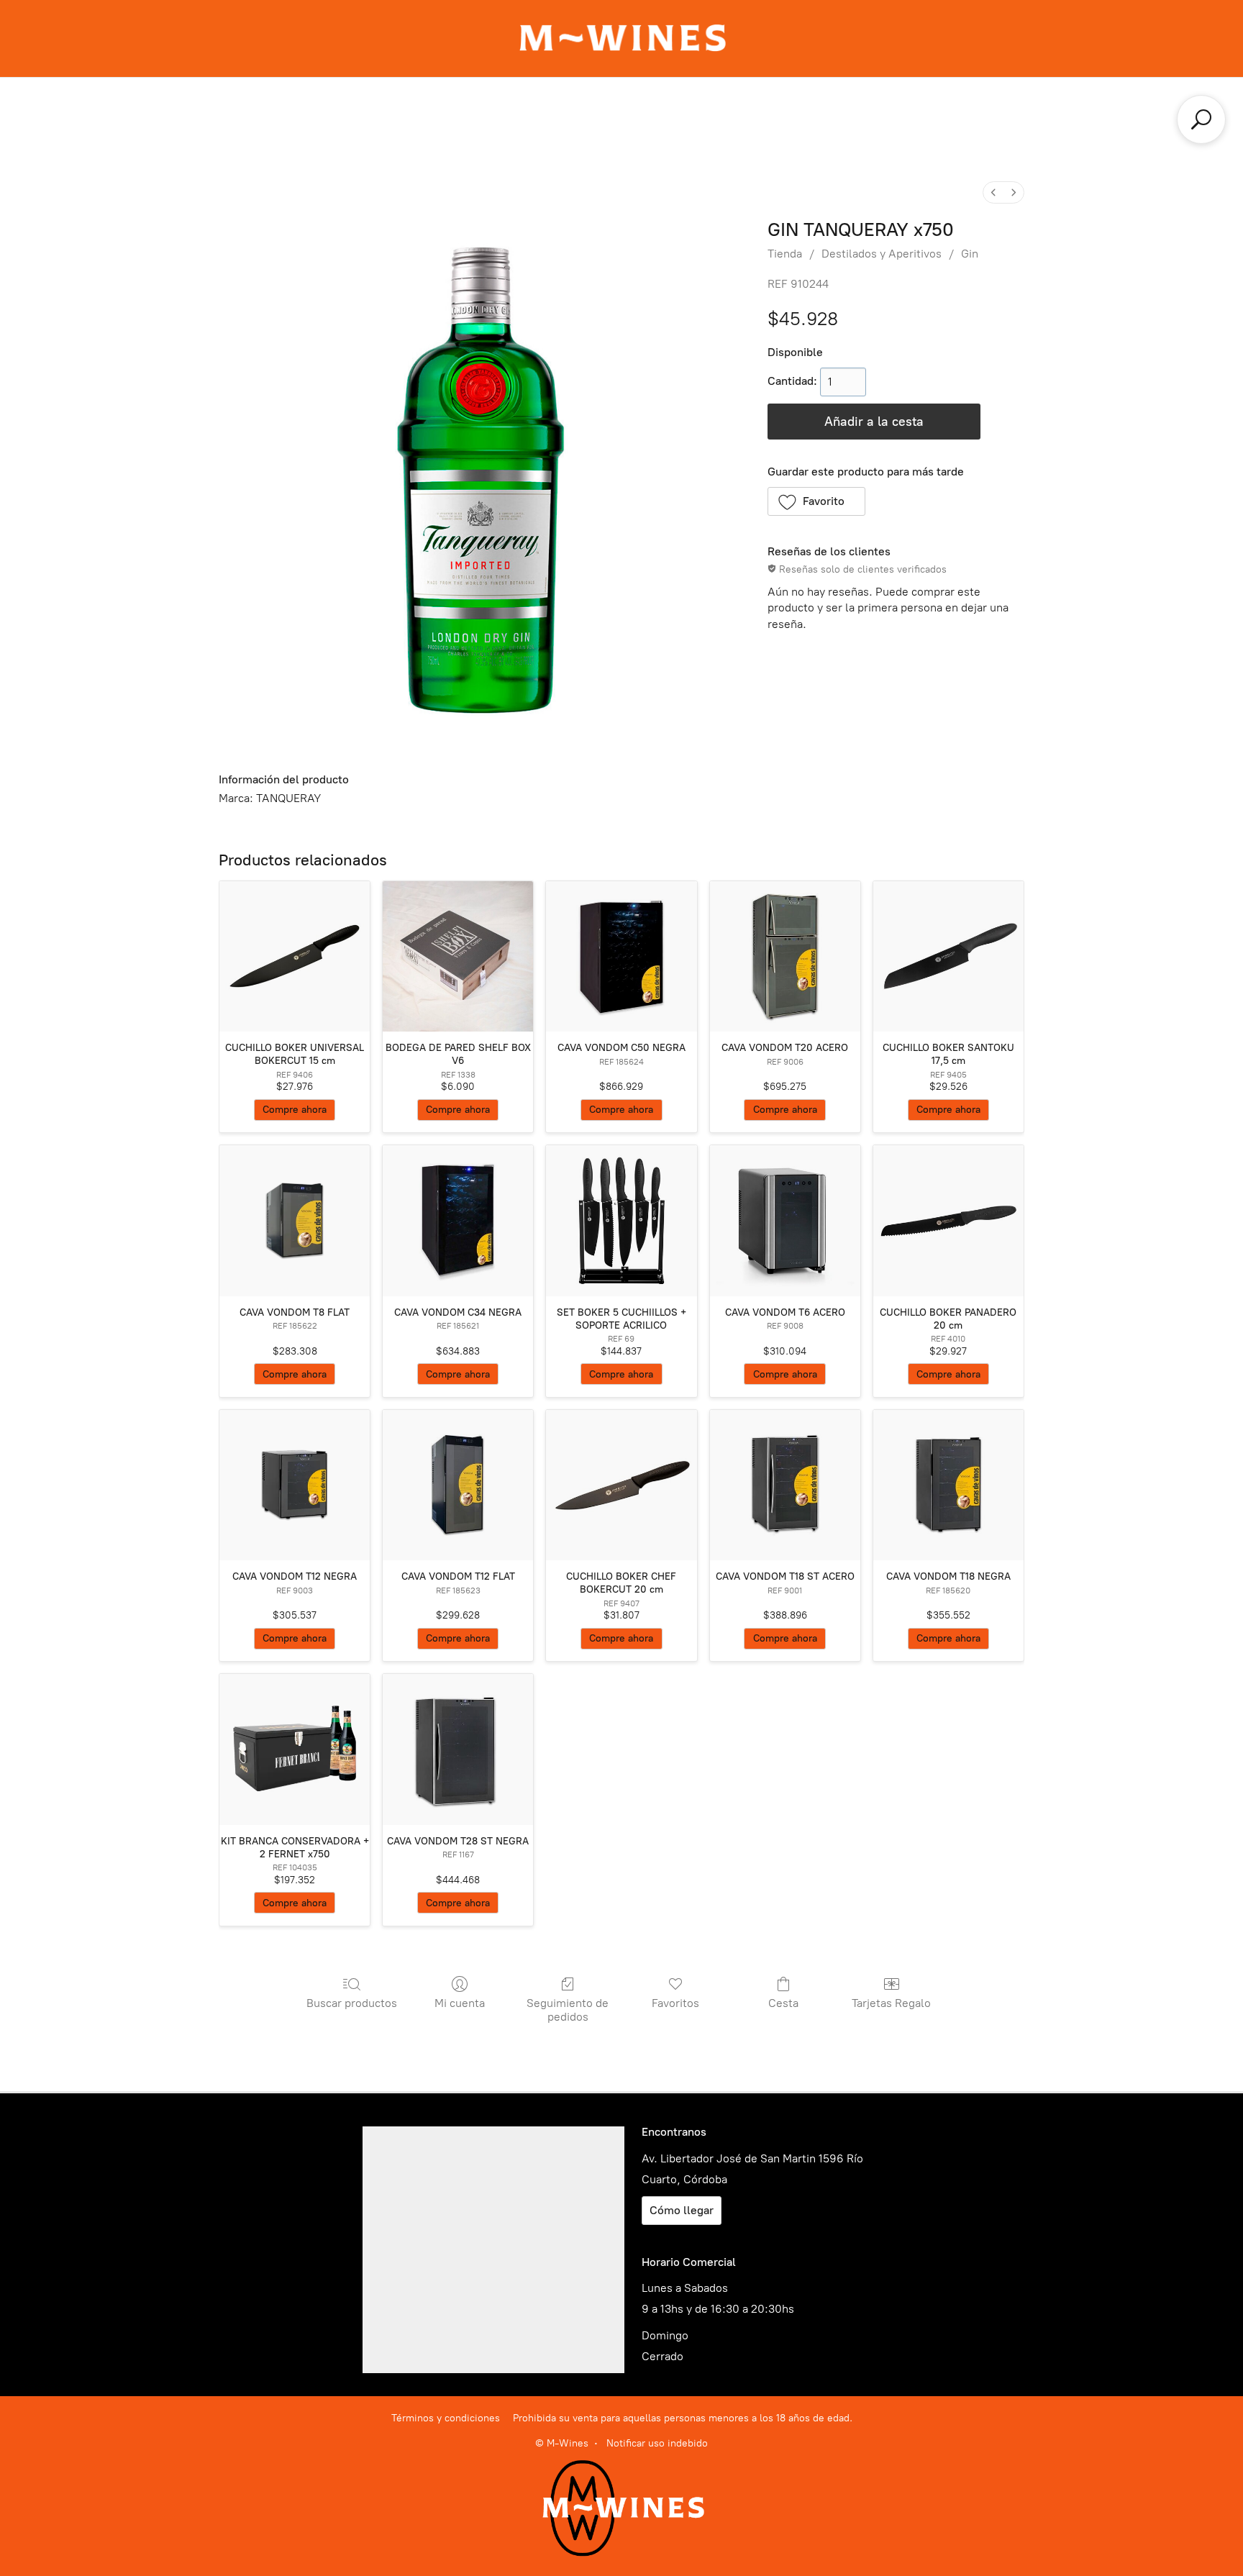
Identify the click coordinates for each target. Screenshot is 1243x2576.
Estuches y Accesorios (385, 141)
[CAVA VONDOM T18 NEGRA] (948, 1485)
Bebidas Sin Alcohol (689, 141)
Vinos (593, 112)
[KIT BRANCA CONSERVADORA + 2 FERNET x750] (295, 1749)
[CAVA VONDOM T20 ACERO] (785, 956)
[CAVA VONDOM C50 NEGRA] (621, 956)
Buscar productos (352, 2003)
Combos (518, 112)
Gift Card (296, 112)
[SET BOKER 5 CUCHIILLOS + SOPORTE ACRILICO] (621, 1220)
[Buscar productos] (1201, 119)
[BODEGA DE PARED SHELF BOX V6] (458, 956)
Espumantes (680, 112)
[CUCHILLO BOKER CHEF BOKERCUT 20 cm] (621, 1485)
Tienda (785, 254)
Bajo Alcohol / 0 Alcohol (853, 141)
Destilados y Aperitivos (818, 112)
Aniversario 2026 (408, 112)
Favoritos (675, 2003)
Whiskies (947, 112)
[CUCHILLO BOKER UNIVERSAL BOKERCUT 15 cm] (295, 956)
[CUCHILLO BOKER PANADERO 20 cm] (948, 1220)
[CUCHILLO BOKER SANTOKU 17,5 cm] (948, 956)
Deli (496, 141)
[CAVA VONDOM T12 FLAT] (458, 1485)
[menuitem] (993, 192)
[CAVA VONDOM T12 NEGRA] (295, 1485)
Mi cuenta (460, 2003)
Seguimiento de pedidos (568, 2010)
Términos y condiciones (446, 2418)
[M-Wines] (622, 38)
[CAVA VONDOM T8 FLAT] (295, 1220)
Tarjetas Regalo (891, 2003)
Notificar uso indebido (657, 2443)
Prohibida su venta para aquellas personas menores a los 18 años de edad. (683, 2418)
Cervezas (569, 141)
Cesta (783, 2003)
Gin (970, 254)
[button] (817, 501)
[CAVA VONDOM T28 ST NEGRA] (458, 1749)
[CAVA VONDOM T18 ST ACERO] (785, 1485)
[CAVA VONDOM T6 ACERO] (785, 1220)
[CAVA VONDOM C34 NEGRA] (458, 1220)
